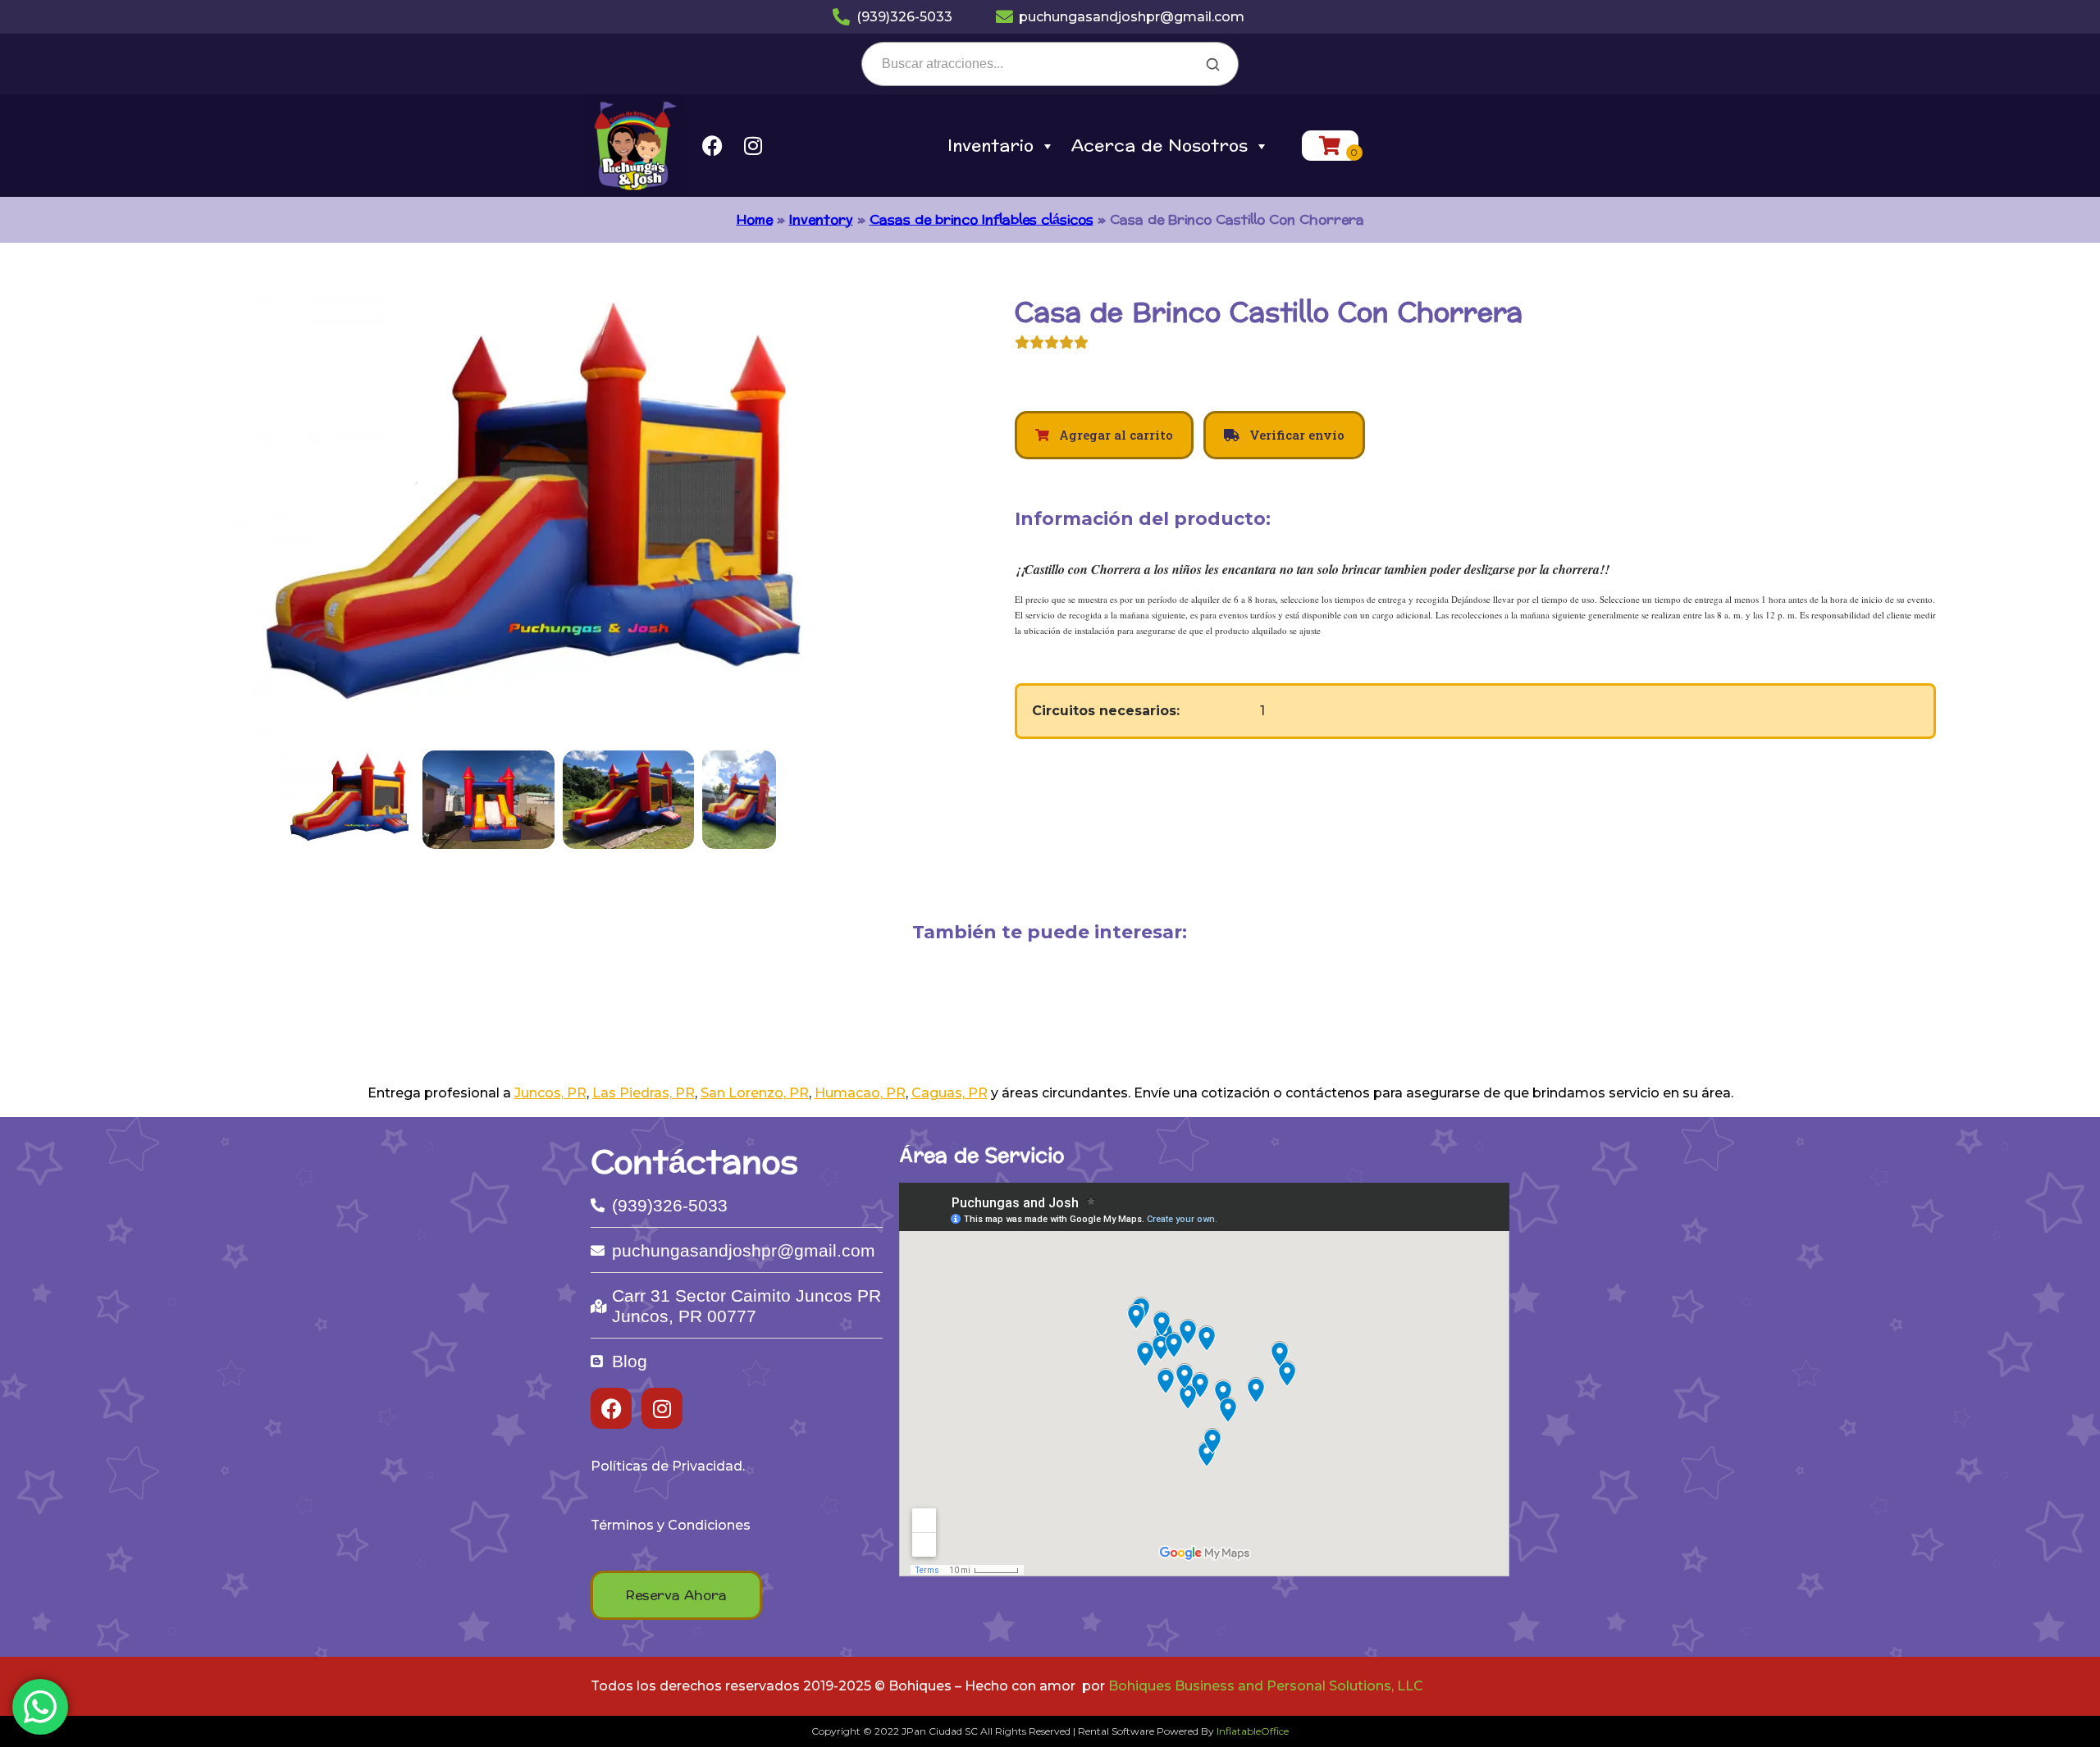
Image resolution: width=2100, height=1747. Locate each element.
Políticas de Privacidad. (668, 1466)
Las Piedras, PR (644, 1093)
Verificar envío (1295, 435)
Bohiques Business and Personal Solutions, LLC (1266, 1686)
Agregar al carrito (1114, 435)
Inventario (991, 146)
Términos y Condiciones (671, 1525)
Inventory (821, 219)
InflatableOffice (1253, 1731)
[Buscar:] (1050, 64)
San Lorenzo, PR (755, 1093)
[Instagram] (753, 146)
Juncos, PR (550, 1093)
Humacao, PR (860, 1093)
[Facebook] (712, 146)
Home (755, 219)
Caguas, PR (950, 1093)
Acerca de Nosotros (1160, 146)
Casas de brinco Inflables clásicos (982, 219)
